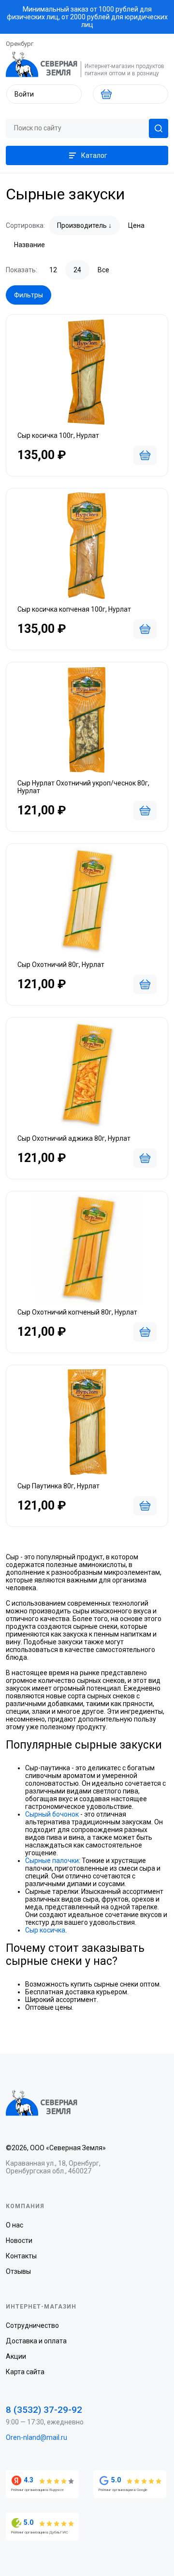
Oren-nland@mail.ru (36, 2437)
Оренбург (20, 44)
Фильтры (29, 295)
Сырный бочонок (52, 1814)
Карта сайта (25, 2372)
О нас (14, 2225)
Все (103, 270)
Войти (24, 94)
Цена (136, 225)
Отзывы (18, 2271)
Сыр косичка (45, 1930)
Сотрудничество (32, 2325)
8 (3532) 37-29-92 (44, 2410)
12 (53, 270)
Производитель (82, 225)
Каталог (94, 155)
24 (77, 270)
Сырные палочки (52, 1861)
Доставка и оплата (36, 2341)
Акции (16, 2356)
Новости (19, 2240)
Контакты (21, 2256)
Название (29, 245)
